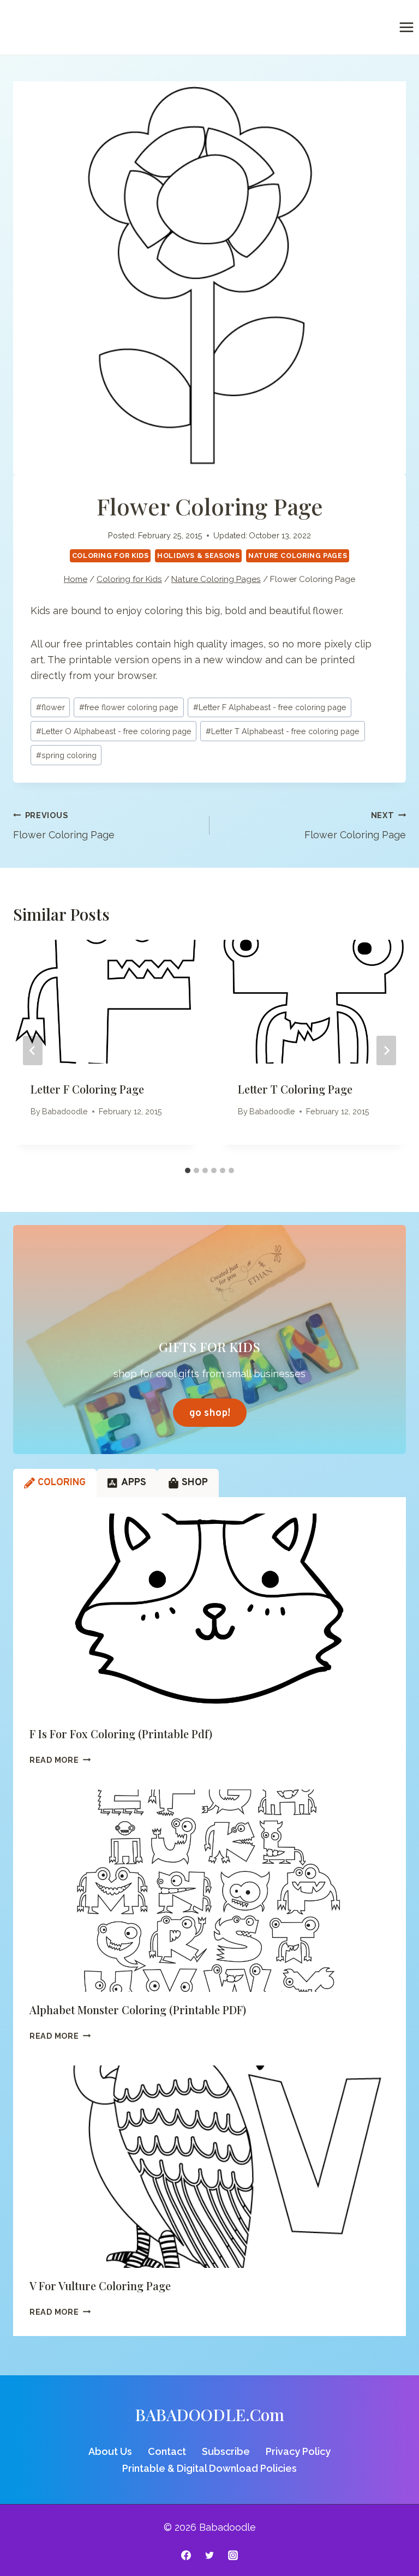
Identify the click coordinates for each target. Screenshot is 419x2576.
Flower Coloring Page (64, 826)
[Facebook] (186, 2555)
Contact (167, 2451)
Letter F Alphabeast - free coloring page (270, 707)
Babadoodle (65, 1111)
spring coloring (66, 755)
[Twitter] (209, 2555)
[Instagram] (233, 2555)
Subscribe (226, 2451)
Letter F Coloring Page (87, 1089)
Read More (60, 1760)
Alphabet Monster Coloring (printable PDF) (138, 2010)
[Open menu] (406, 27)
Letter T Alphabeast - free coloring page (283, 731)
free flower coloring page (129, 707)
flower (50, 707)
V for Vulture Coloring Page (100, 2286)
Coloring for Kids (110, 556)
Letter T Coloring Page (295, 1089)
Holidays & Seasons (198, 556)
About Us (110, 2451)
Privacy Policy (298, 2451)
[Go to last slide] (33, 1050)
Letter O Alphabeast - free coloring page (114, 731)
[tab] (188, 1170)
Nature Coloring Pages (298, 556)
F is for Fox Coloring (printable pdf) (121, 1734)
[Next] (386, 1050)
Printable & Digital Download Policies (209, 2468)
